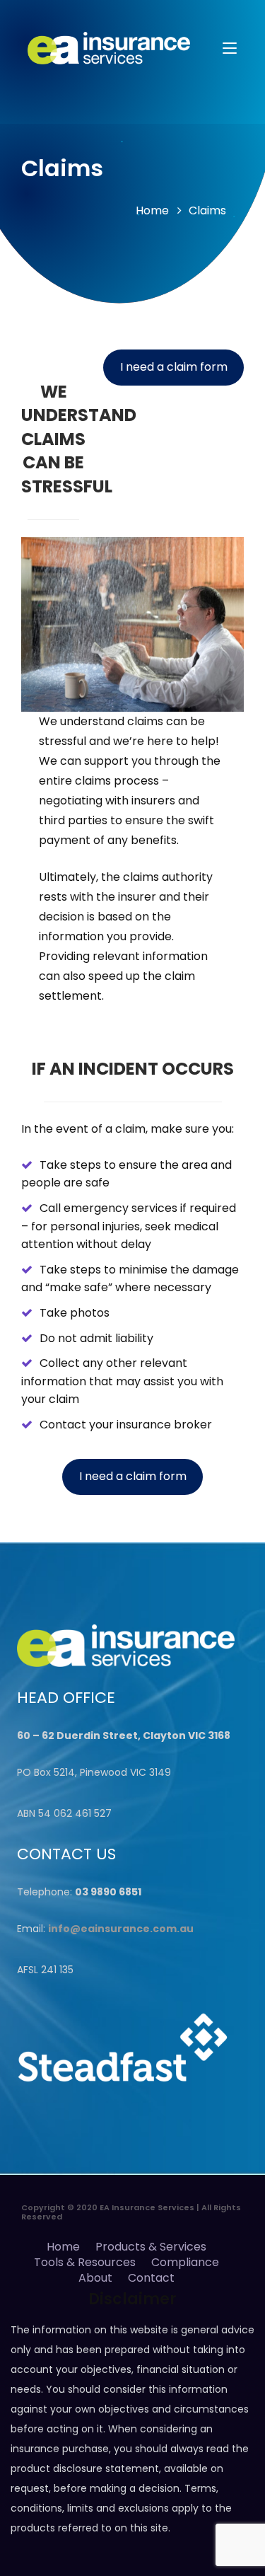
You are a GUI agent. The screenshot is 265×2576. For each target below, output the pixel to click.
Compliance (185, 2262)
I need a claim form (174, 367)
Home (152, 210)
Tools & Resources (85, 2262)
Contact (151, 2278)
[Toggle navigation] (230, 49)
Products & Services (151, 2247)
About (95, 2278)
